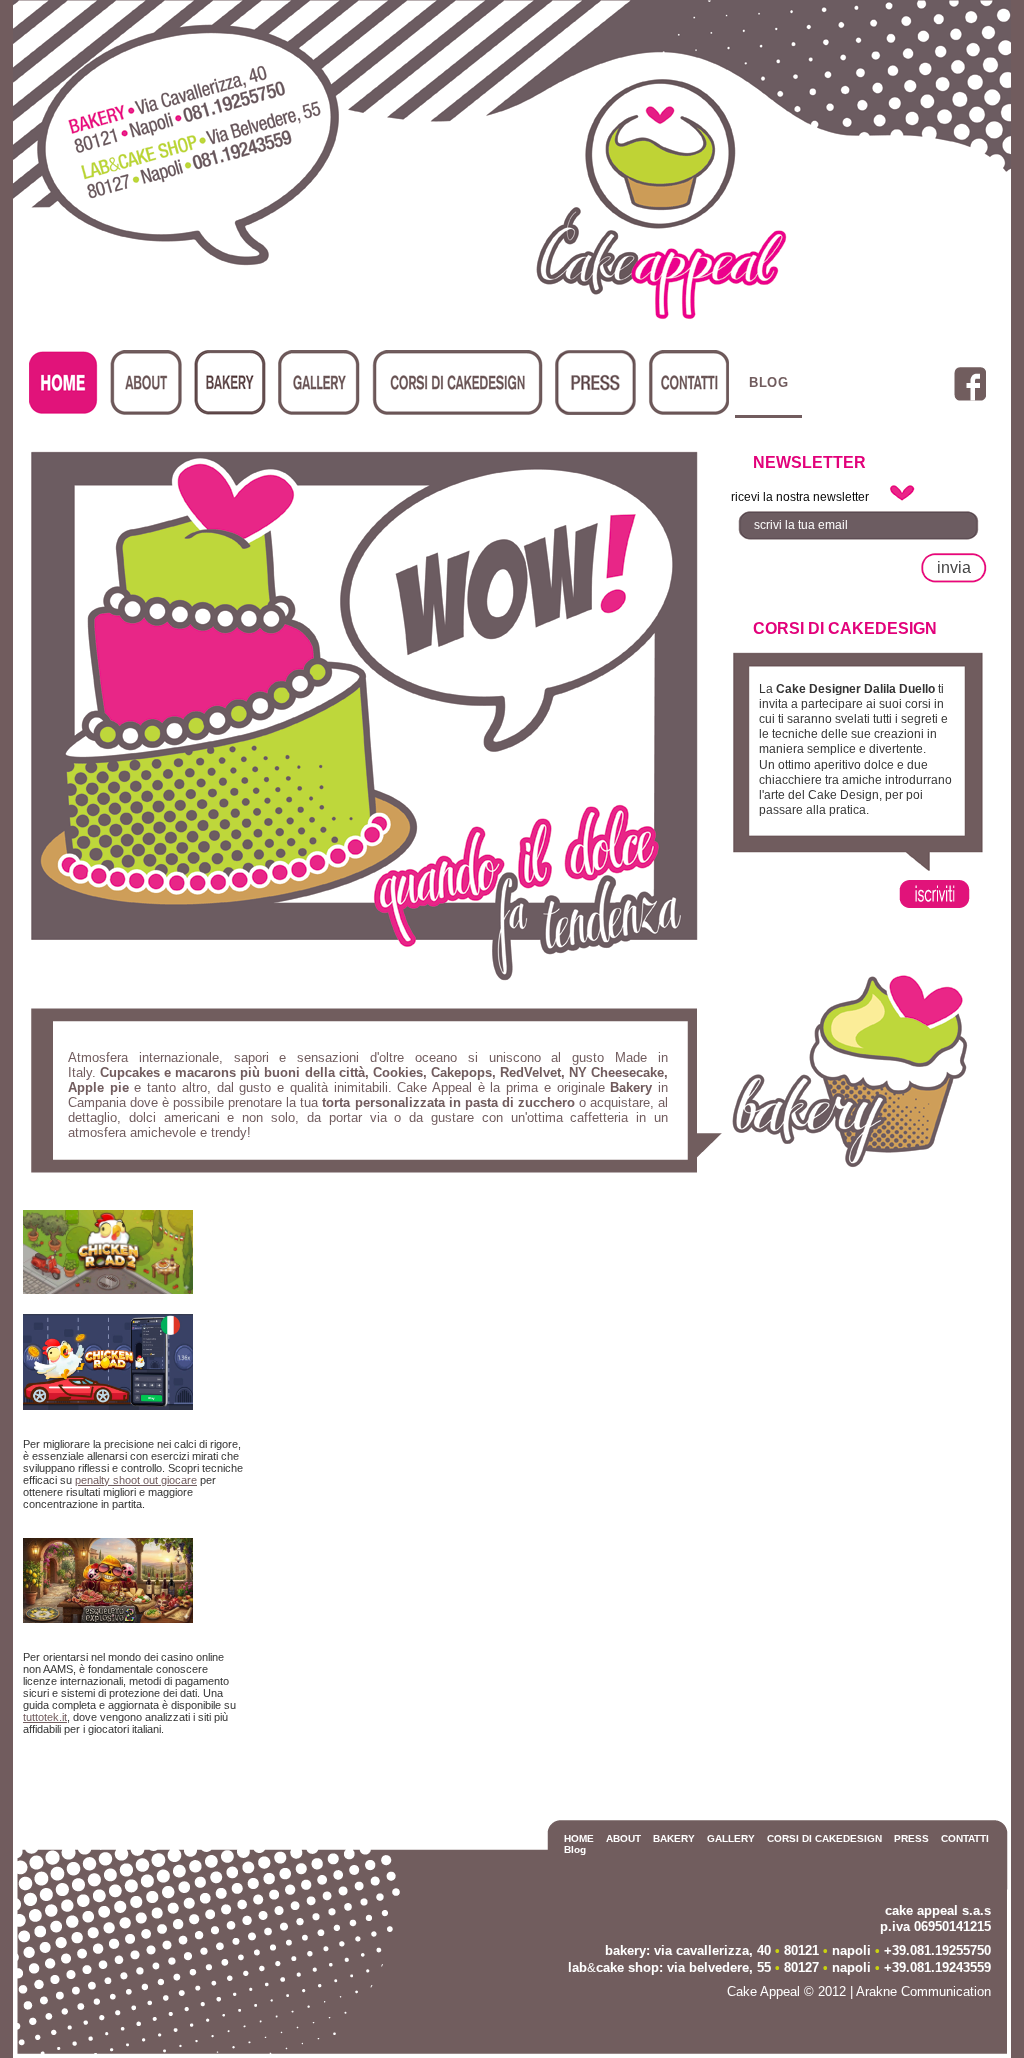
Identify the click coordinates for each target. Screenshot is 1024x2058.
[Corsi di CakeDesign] (945, 907)
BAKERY (674, 1838)
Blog (768, 382)
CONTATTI (965, 1838)
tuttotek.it (45, 1717)
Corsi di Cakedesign (457, 382)
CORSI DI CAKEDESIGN (824, 1838)
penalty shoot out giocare (136, 1480)
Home (63, 382)
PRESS (911, 1838)
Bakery (230, 382)
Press (595, 382)
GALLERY (731, 1838)
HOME (579, 1838)
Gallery (319, 382)
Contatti (688, 382)
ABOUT (623, 1838)
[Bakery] (850, 1166)
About (146, 382)
